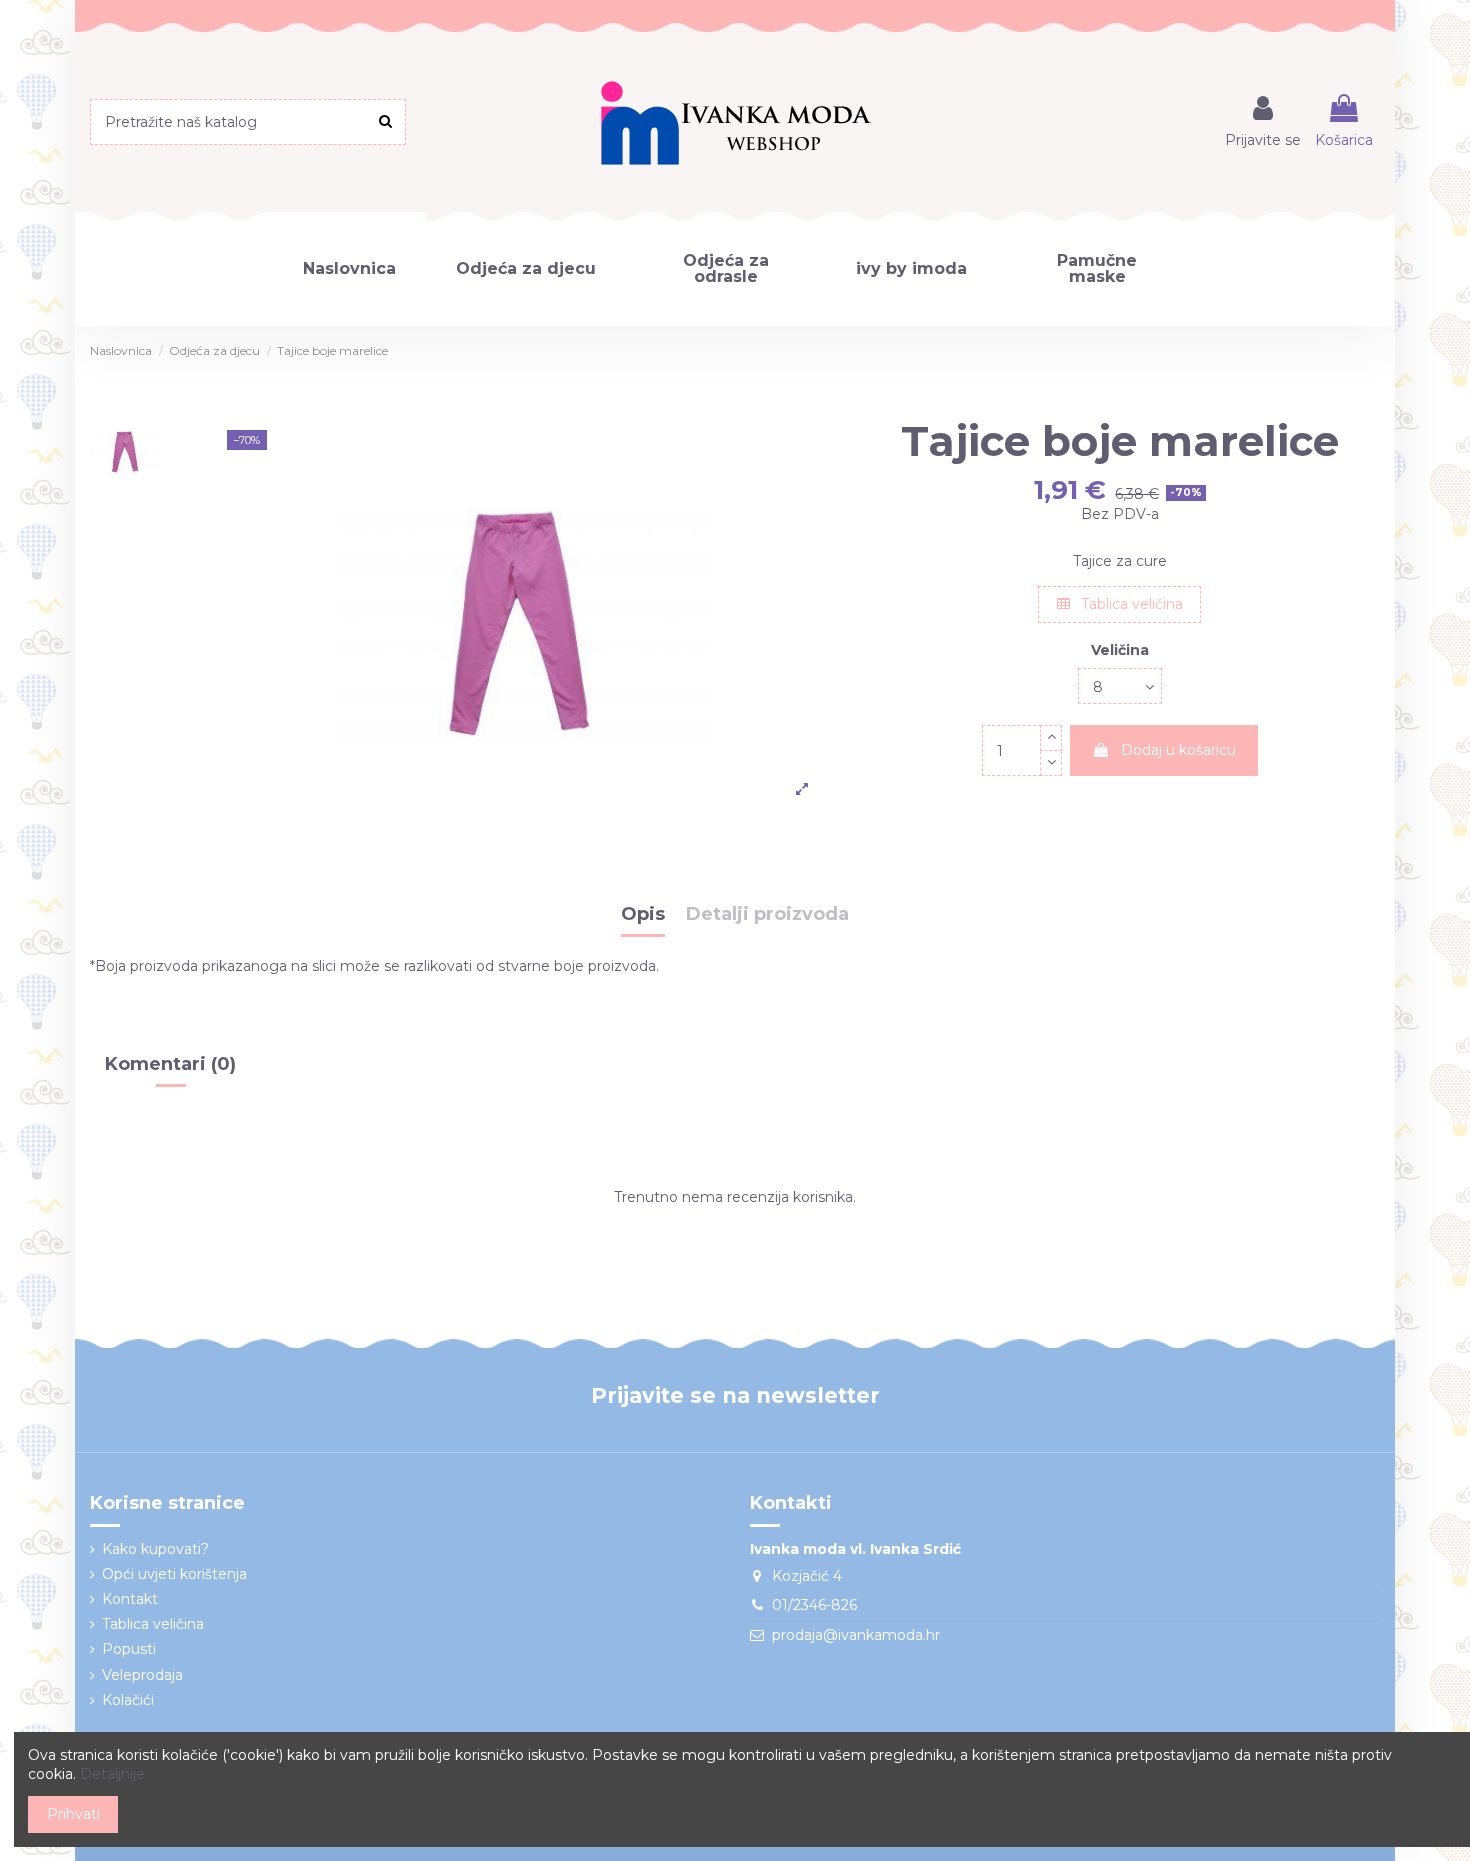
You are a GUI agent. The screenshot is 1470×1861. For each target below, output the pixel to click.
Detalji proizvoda (767, 915)
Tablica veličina (1130, 604)
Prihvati (73, 1814)
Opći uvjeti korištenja (174, 1574)
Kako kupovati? (155, 1549)
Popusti (129, 1649)
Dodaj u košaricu (1178, 750)
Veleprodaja (142, 1675)
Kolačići (128, 1700)
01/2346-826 (814, 1605)
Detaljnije (112, 1774)
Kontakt (130, 1599)
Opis (643, 915)
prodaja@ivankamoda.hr (856, 1635)
